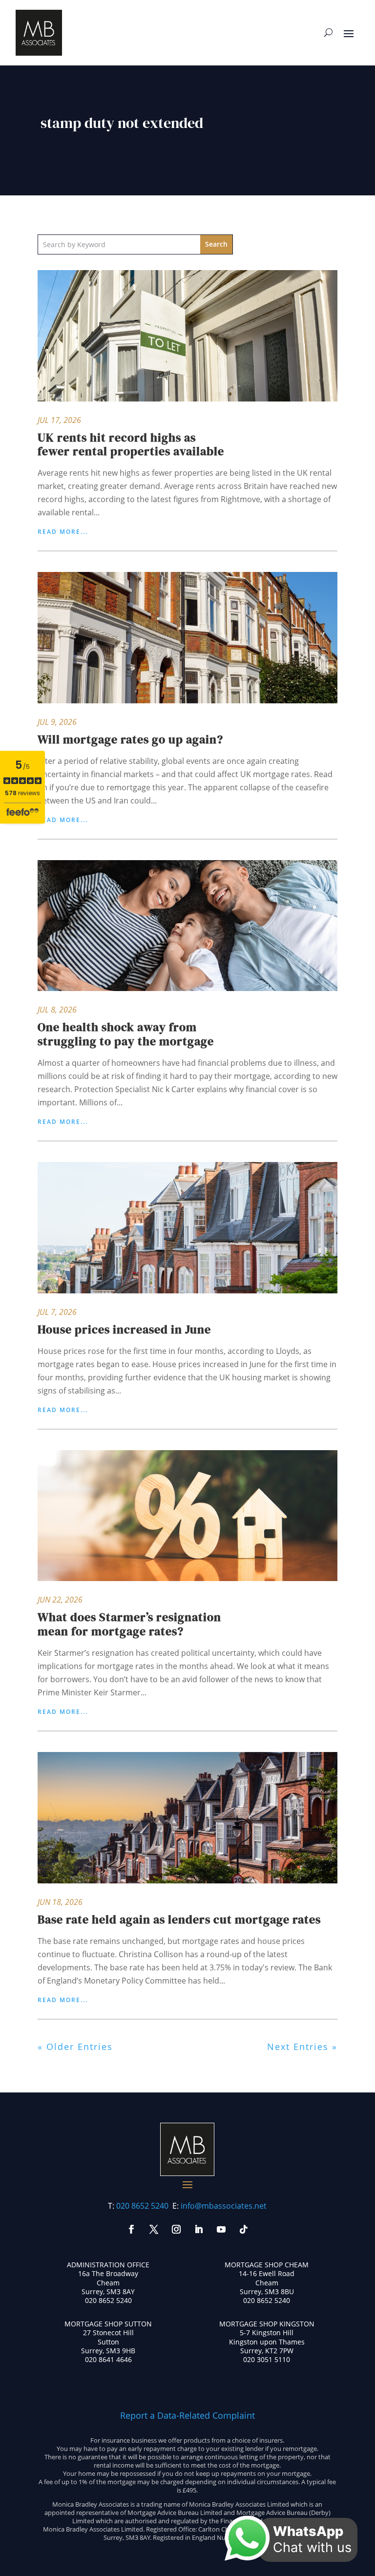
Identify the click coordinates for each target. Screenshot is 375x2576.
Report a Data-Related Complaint (187, 2415)
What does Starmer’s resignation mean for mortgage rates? (129, 1624)
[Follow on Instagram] (176, 2229)
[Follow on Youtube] (221, 2229)
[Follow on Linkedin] (199, 2229)
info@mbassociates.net (224, 2206)
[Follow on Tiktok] (244, 2229)
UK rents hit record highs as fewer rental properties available (131, 444)
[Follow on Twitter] (154, 2229)
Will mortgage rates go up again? (130, 739)
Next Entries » (302, 2047)
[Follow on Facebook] (131, 2229)
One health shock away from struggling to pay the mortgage (126, 1034)
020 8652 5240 (142, 2206)
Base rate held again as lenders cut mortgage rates (179, 1919)
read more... (63, 532)
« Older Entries (75, 2047)
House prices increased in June (124, 1329)
